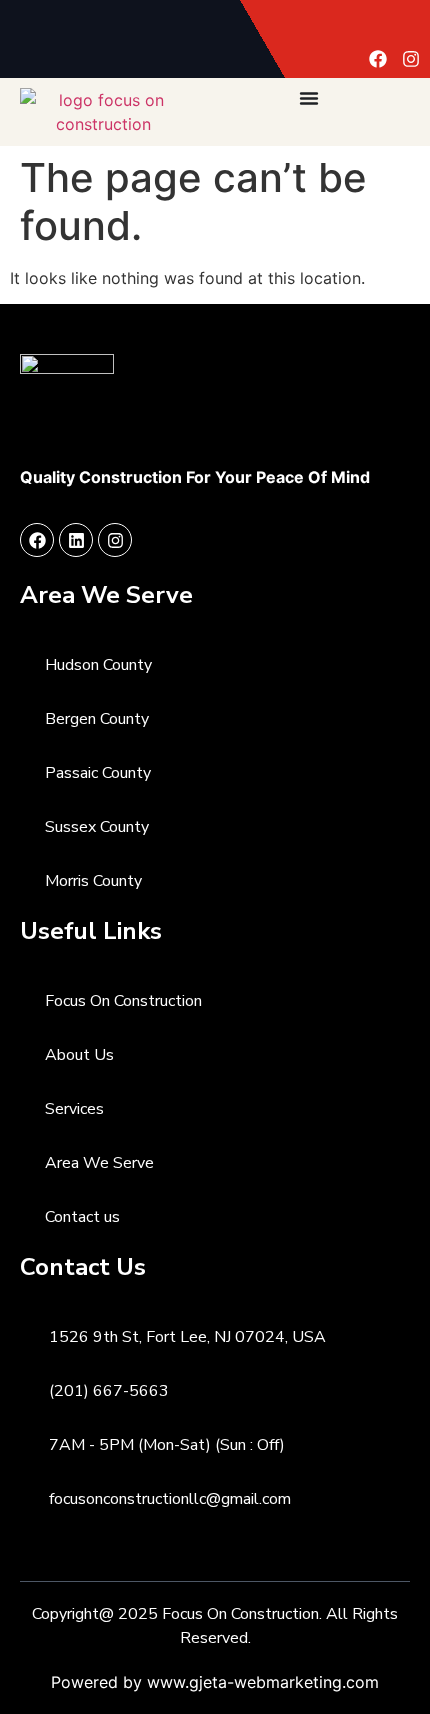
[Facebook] (378, 59)
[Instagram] (411, 59)
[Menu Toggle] (309, 98)
